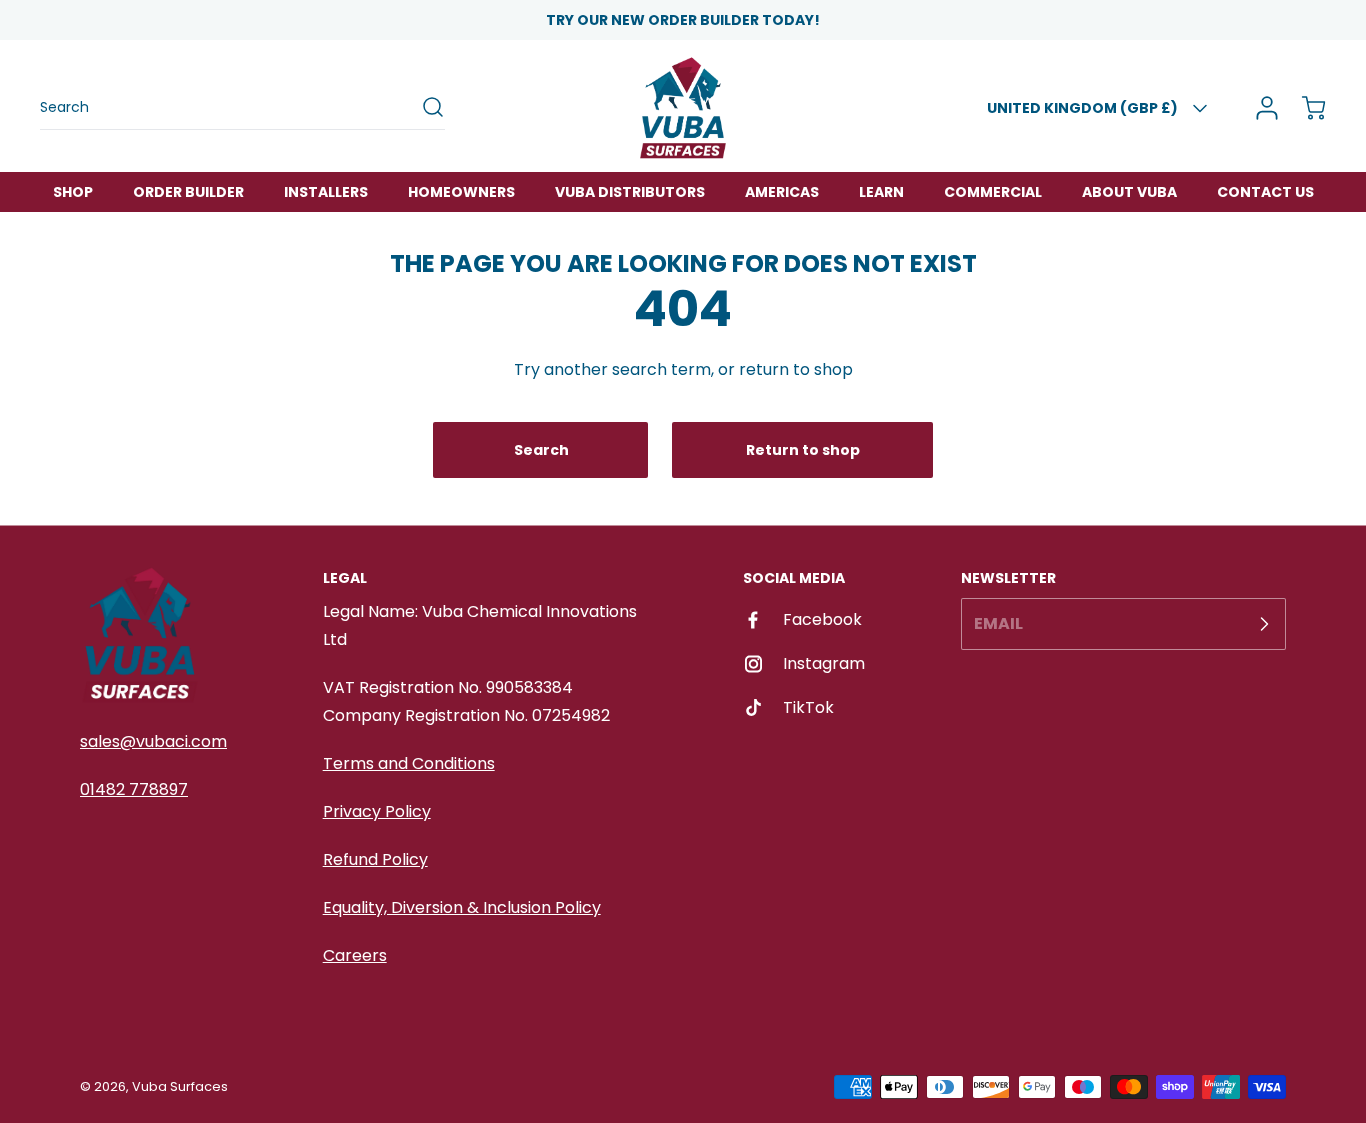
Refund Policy (375, 859)
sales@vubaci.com (153, 741)
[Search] (423, 107)
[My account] (1260, 108)
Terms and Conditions (409, 763)
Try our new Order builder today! (683, 20)
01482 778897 (134, 789)
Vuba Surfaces (180, 1086)
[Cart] (1304, 108)
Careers (355, 955)
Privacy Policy (377, 811)
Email (998, 623)
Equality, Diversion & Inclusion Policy (462, 907)
